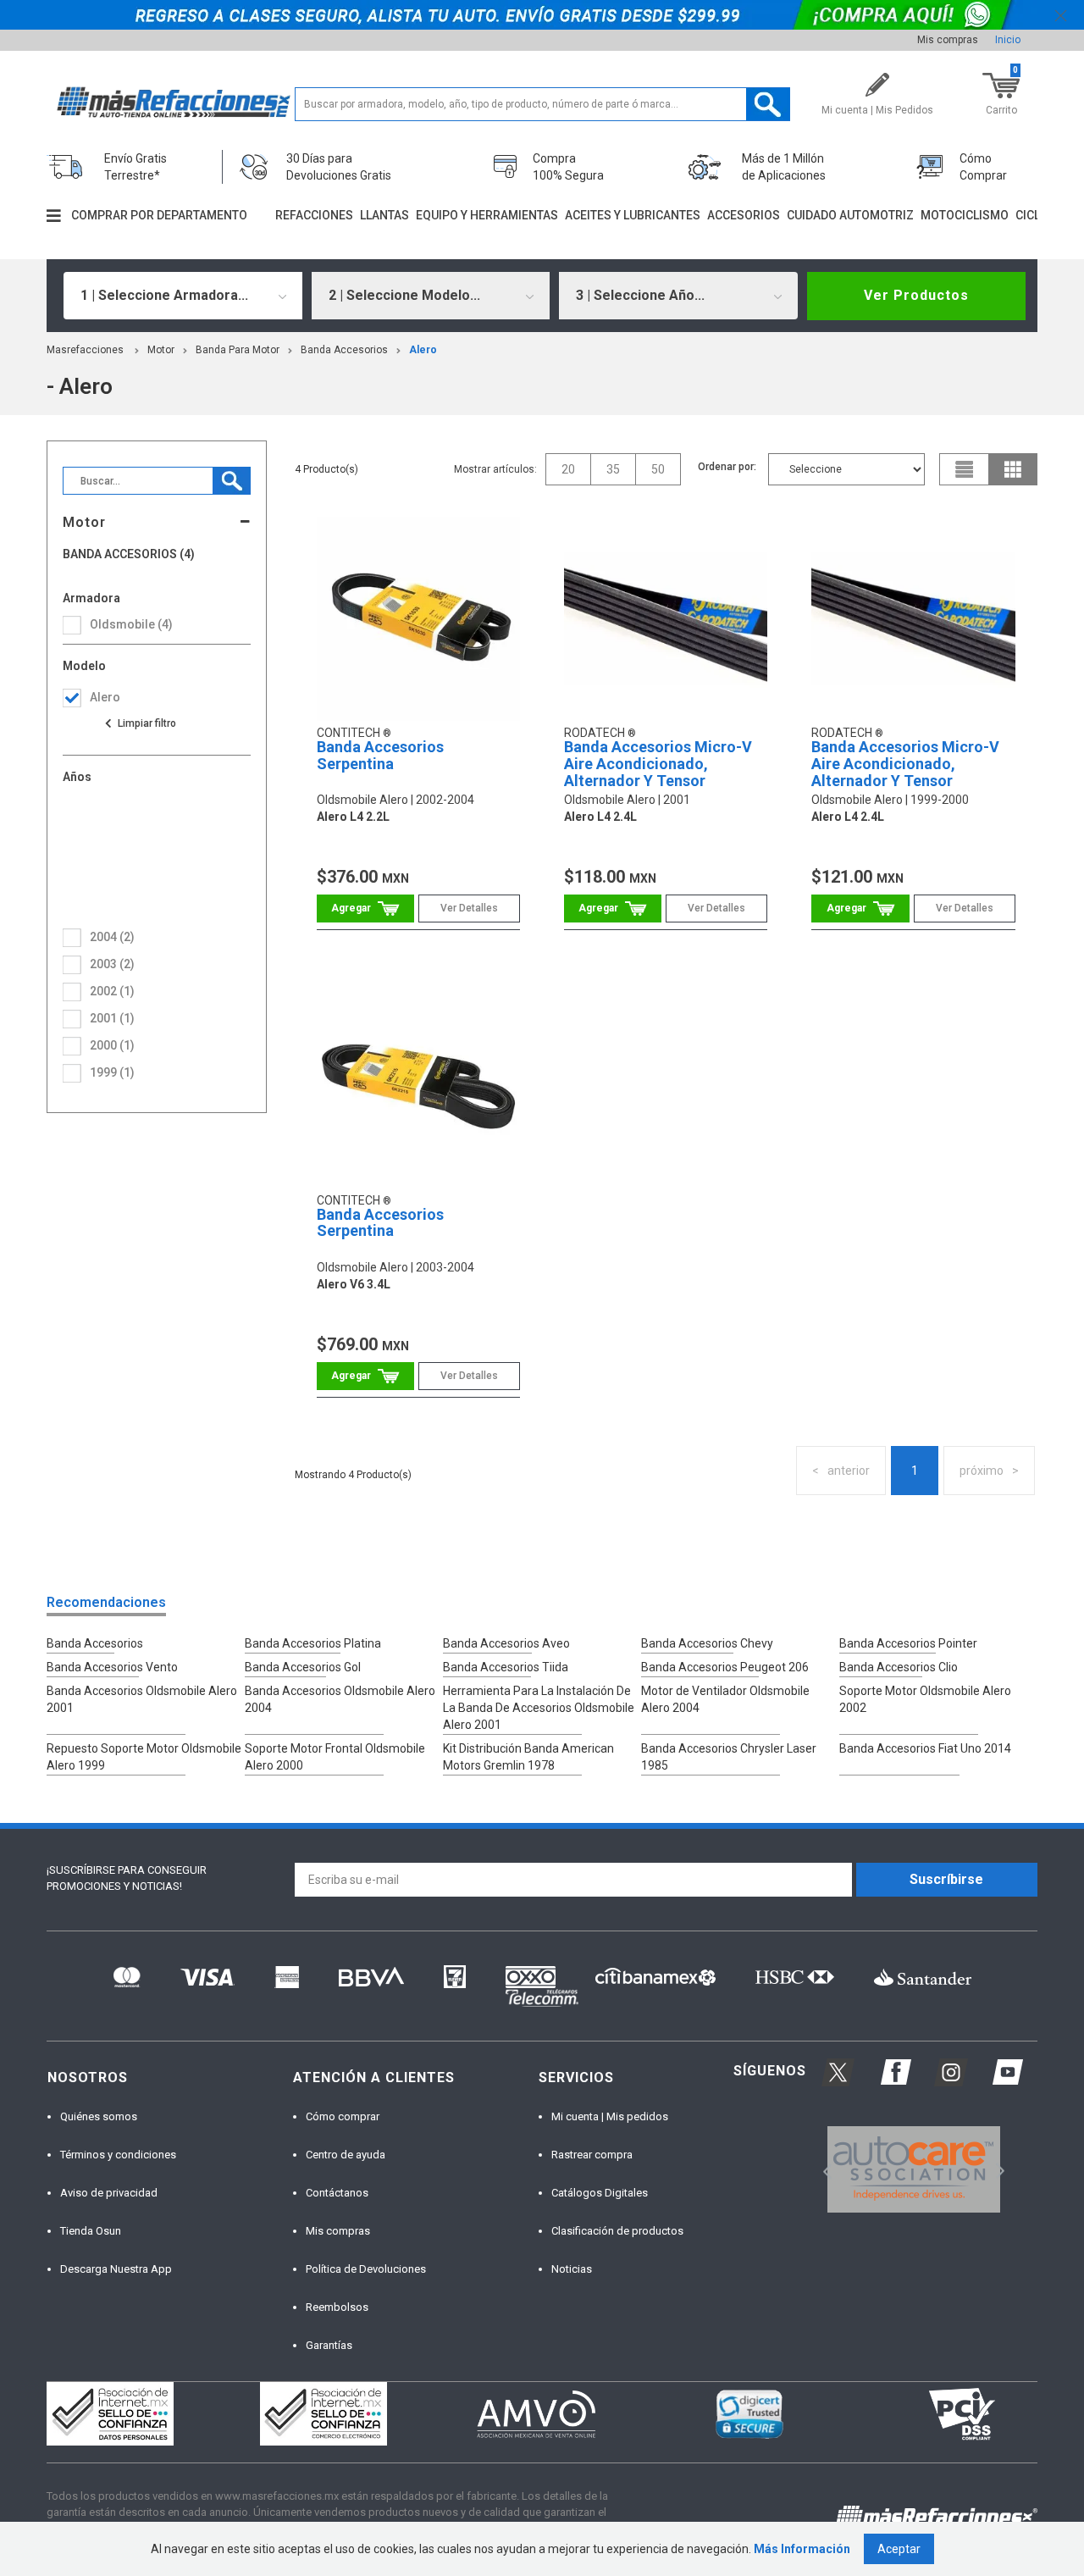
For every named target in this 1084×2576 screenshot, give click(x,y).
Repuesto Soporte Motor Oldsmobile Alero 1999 (144, 1757)
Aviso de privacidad (109, 2193)
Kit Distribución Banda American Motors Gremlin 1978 (528, 1757)
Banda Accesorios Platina (313, 1643)
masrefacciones (85, 350)
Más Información (802, 2549)
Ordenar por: (727, 467)
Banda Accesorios (344, 350)
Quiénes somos (99, 2116)
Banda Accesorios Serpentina (380, 755)
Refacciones (314, 215)
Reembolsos (337, 2307)
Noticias (572, 2269)
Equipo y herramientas (487, 215)
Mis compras (948, 40)
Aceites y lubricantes (633, 215)
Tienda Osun (91, 2231)
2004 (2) (112, 937)
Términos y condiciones (118, 2155)
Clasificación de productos (617, 2231)
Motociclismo (965, 215)
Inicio (1008, 40)
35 (613, 469)
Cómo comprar (343, 2116)
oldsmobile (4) (131, 624)
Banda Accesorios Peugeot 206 (725, 1667)
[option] (913, 2169)
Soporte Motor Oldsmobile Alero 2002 (925, 1699)
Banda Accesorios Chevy (707, 1643)
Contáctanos (337, 2193)
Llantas (384, 215)
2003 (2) (112, 964)
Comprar (365, 909)
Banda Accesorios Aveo (506, 1643)
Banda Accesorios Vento (112, 1667)
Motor (161, 350)
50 (658, 469)
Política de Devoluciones (366, 2269)
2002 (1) (112, 991)
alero (423, 350)
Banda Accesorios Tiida (506, 1667)
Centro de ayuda (346, 2155)
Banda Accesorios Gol (303, 1667)
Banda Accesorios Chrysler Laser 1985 (729, 1757)
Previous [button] (822, 2169)
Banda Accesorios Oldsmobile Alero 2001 (142, 1699)
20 (568, 469)
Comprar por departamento (159, 215)
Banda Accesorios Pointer (908, 1643)
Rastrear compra (592, 2155)
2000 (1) (112, 1045)
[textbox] (542, 104)
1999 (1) (112, 1072)
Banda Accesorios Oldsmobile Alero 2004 (340, 1699)
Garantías (329, 2345)
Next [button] (998, 2169)
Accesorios (744, 215)
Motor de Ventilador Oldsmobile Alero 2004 (725, 1699)
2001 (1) (112, 1018)
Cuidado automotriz (850, 215)
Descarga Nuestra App (116, 2269)
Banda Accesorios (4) (129, 554)
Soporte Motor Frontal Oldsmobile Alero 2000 (335, 1757)
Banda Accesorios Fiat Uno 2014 (925, 1748)
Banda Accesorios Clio (899, 1667)
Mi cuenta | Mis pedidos (610, 2116)
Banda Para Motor (238, 350)
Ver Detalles (469, 908)
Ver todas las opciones (140, 723)
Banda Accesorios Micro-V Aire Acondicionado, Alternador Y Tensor (658, 764)
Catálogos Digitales (600, 2193)
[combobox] (183, 296)
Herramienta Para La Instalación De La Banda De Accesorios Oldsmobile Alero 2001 (539, 1708)
